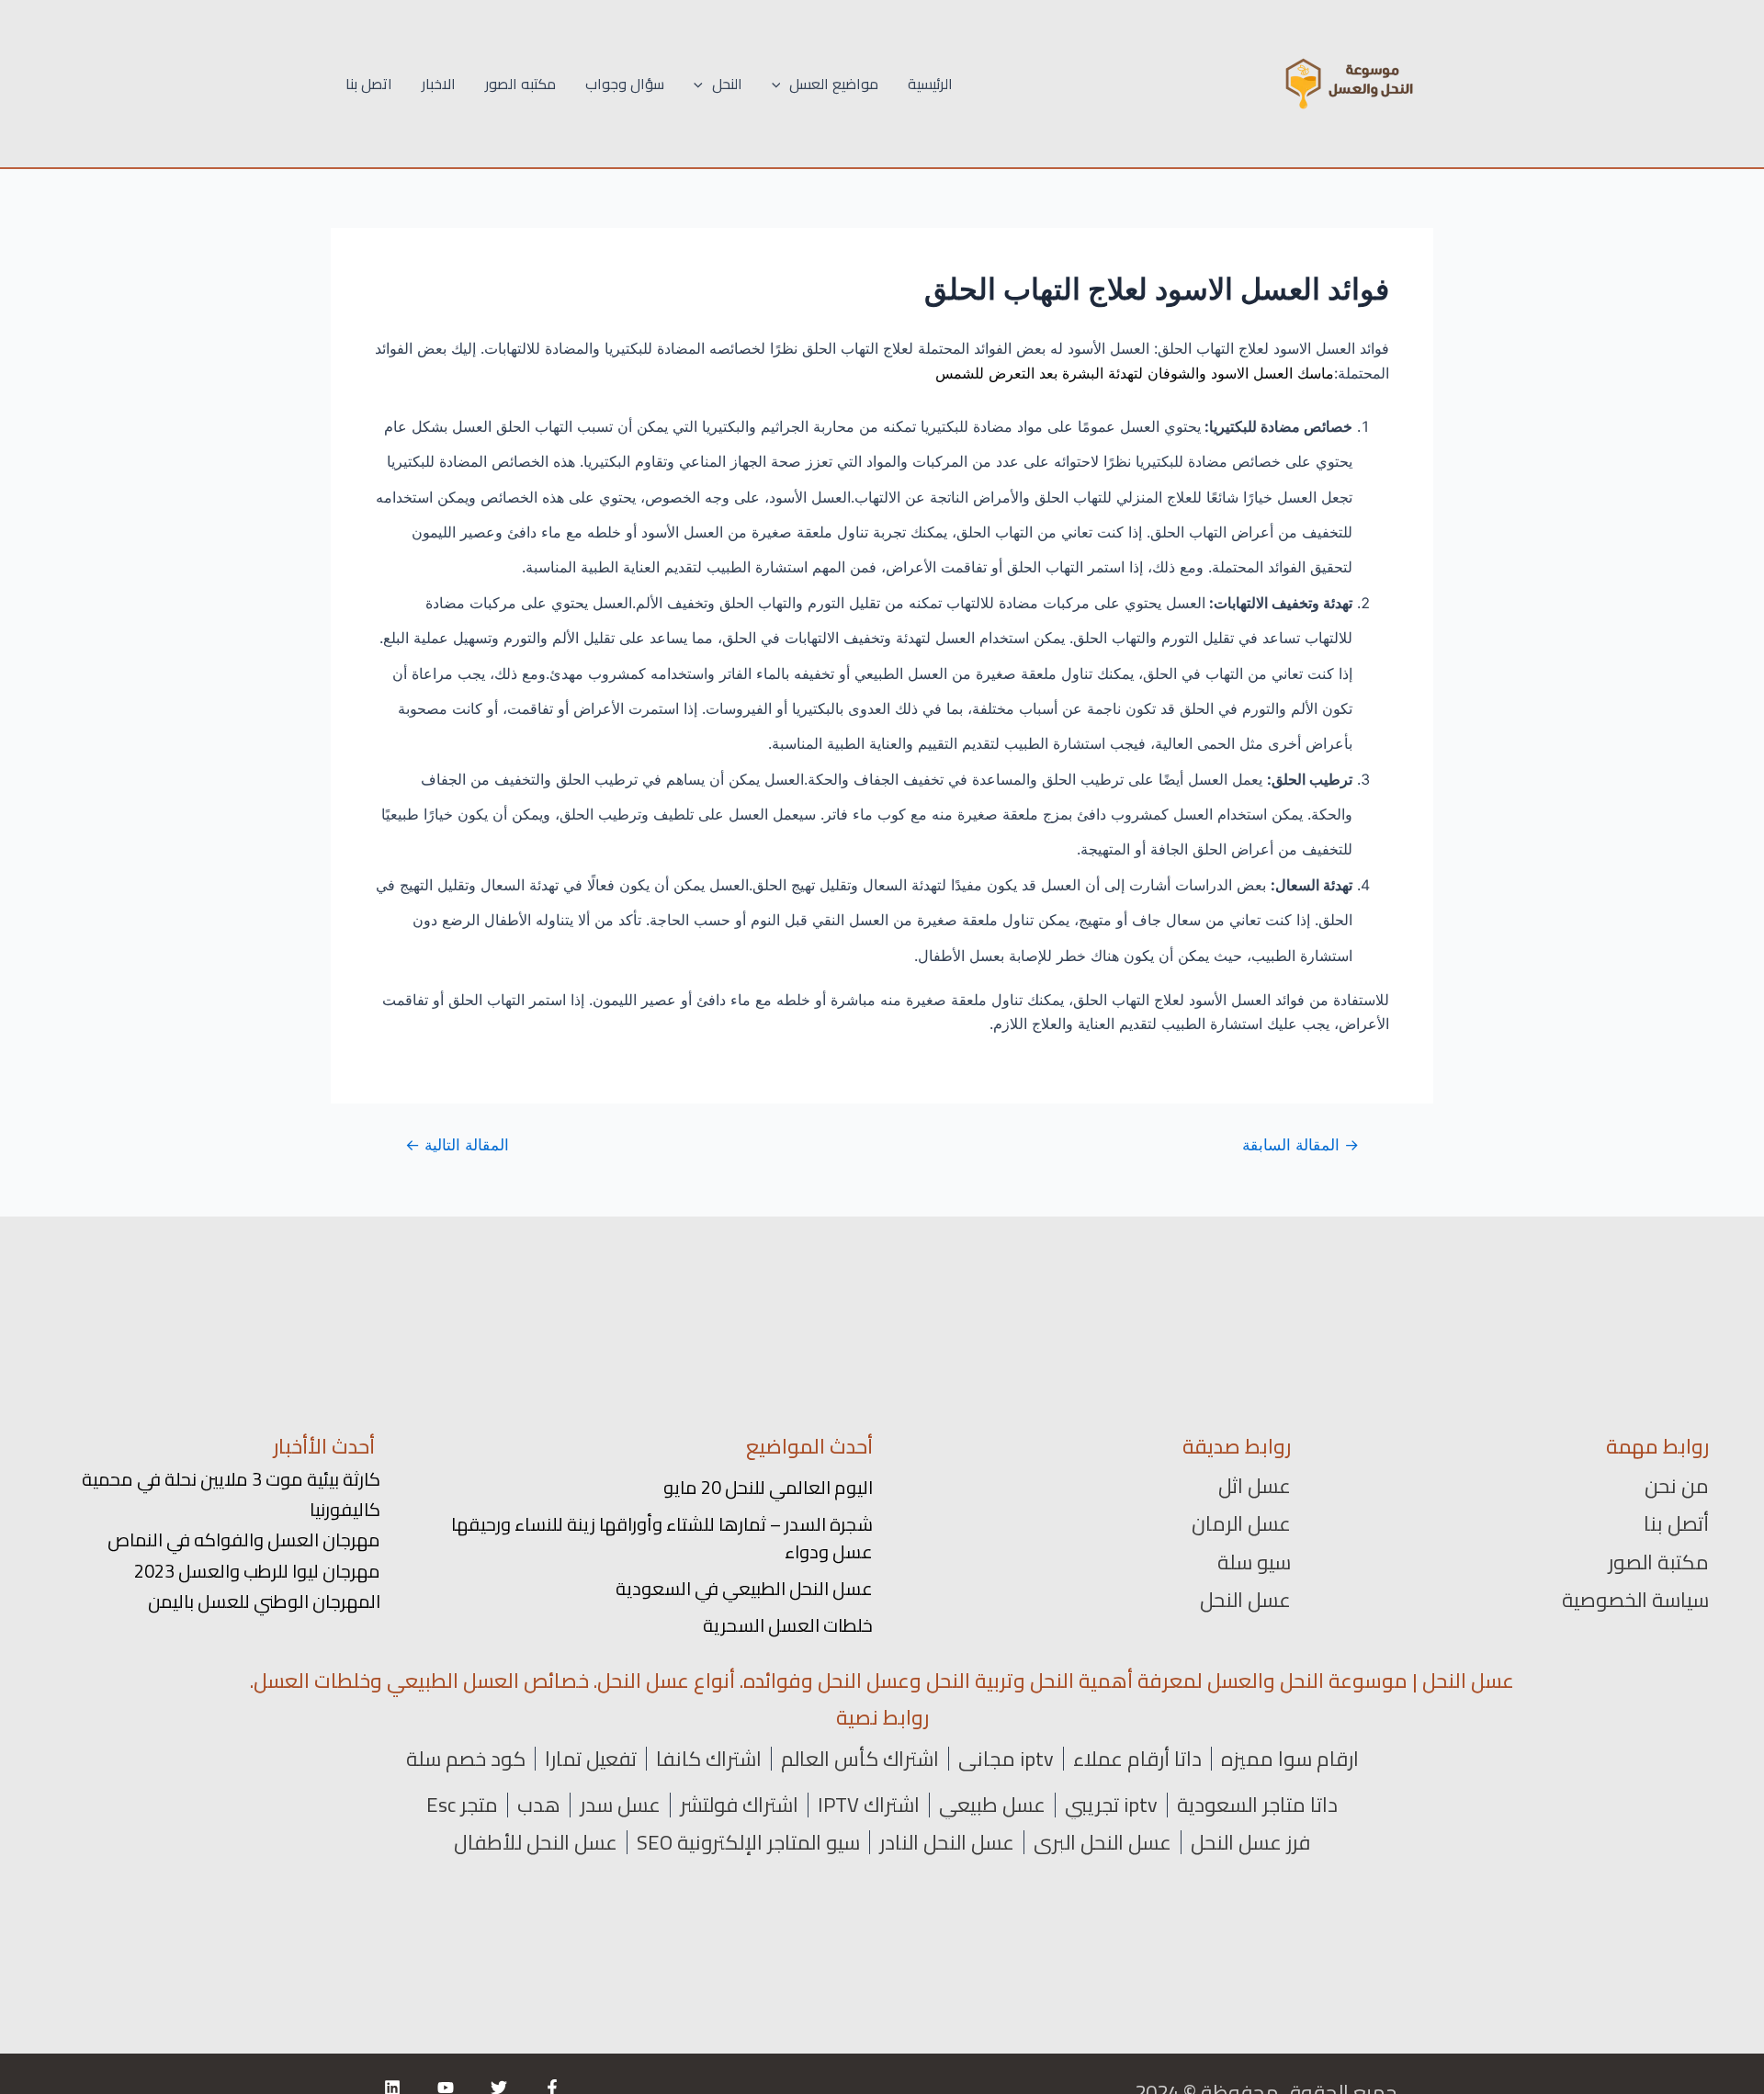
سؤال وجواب (625, 84)
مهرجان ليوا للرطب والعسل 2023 (257, 1571)
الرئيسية (930, 84)
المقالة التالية (457, 1144)
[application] (781, 84)
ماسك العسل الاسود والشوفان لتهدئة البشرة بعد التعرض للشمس (1135, 373)
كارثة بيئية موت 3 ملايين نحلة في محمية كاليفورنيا (231, 1494)
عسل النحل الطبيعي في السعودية (744, 1588)
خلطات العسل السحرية (788, 1625)
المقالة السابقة (1300, 1144)
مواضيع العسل (834, 84)
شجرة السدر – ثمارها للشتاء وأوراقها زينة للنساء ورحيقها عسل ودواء (662, 1538)
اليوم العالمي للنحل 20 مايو (768, 1487)
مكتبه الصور (520, 84)
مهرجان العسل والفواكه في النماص (244, 1539)
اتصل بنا (369, 84)
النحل (727, 84)
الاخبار (439, 84)
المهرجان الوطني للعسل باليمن (264, 1601)
